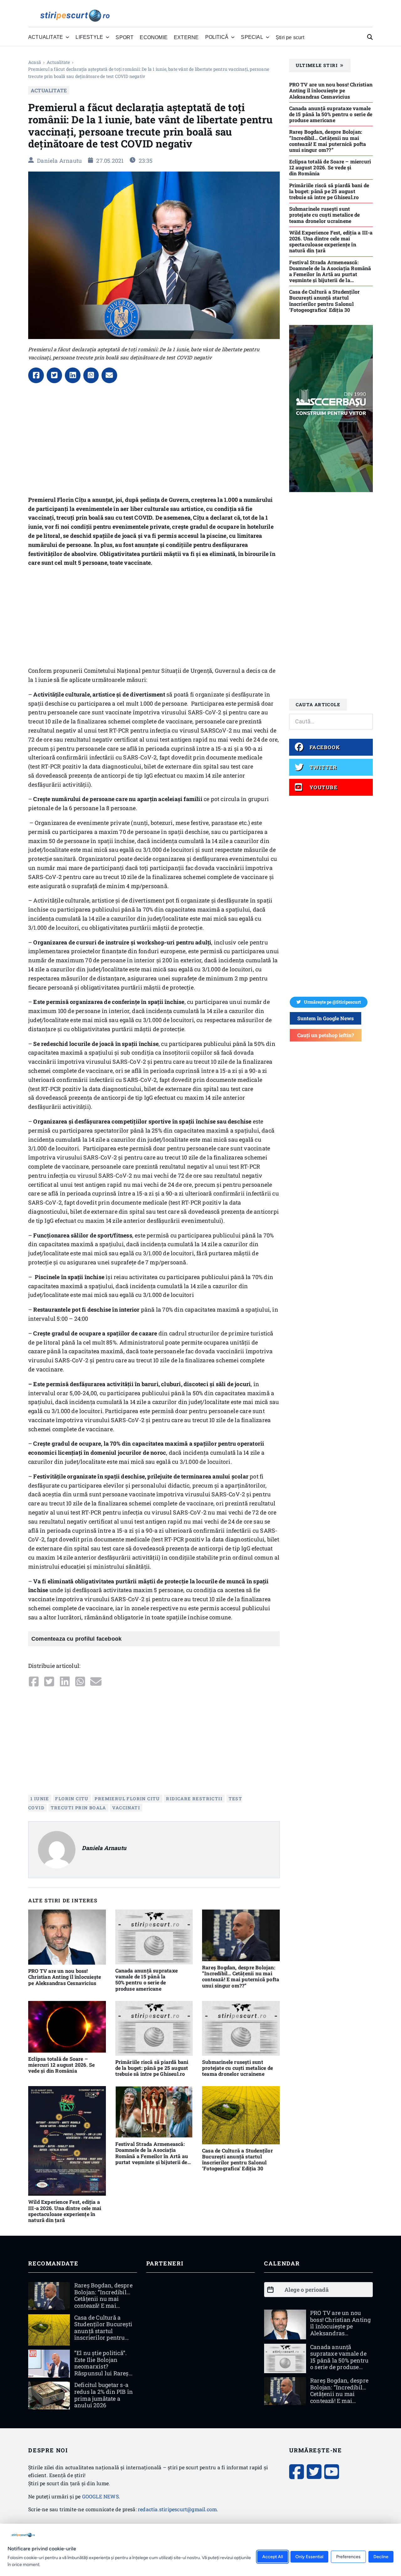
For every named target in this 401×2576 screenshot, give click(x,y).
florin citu (72, 1799)
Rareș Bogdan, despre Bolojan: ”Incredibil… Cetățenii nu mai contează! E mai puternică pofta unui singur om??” (241, 1976)
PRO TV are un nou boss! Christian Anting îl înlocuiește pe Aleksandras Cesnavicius (65, 1977)
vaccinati (126, 1808)
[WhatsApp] (91, 375)
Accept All (273, 2557)
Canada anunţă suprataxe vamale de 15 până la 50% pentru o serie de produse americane (147, 1980)
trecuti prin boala (78, 1808)
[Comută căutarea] (370, 37)
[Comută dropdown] (67, 37)
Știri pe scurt (290, 37)
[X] (55, 375)
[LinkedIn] (73, 375)
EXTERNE (186, 37)
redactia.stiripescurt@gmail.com (177, 2509)
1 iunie (40, 1799)
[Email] (109, 375)
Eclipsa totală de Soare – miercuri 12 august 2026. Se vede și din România (61, 2065)
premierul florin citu (127, 1799)
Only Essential (309, 2557)
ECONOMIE (154, 37)
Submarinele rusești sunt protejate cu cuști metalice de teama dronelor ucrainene (237, 2068)
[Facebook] (36, 375)
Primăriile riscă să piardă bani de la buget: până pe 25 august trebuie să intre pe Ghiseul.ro (152, 2068)
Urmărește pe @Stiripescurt (332, 1002)
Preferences (348, 2557)
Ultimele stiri (317, 65)
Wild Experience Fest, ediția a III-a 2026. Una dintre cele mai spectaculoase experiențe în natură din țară (65, 2211)
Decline (381, 2557)
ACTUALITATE (58, 62)
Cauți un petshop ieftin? (326, 1035)
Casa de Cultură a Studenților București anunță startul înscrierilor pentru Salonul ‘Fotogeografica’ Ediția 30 (237, 2160)
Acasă (35, 62)
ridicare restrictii (194, 1799)
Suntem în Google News (325, 1018)
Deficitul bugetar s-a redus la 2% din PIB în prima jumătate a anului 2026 (104, 2395)
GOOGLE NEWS (100, 2496)
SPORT (125, 37)
